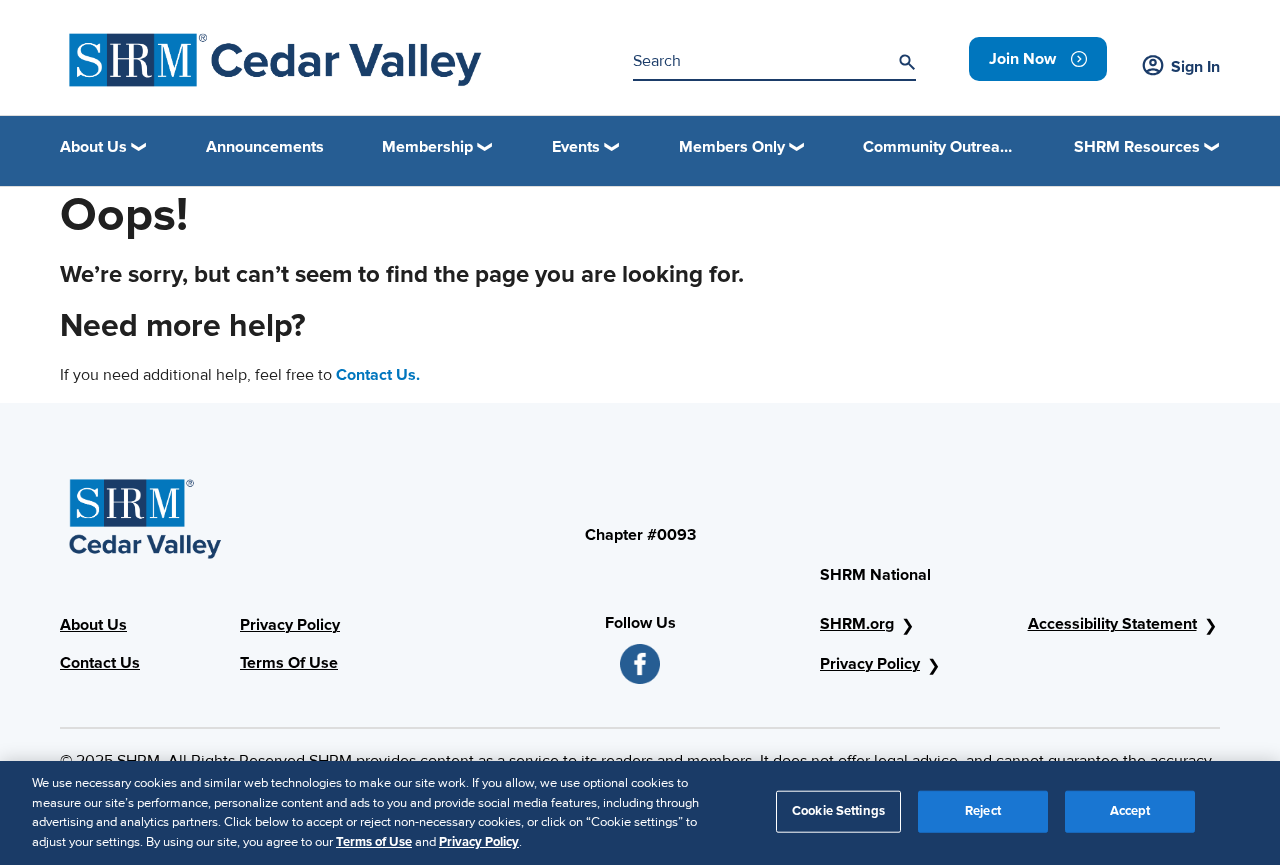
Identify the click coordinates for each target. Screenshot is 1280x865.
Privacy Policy (290, 625)
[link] (1038, 59)
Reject (983, 811)
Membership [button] (427, 147)
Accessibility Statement (1112, 624)
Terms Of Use (289, 663)
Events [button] (576, 147)
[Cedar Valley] (276, 60)
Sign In (1195, 67)
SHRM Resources (1137, 147)
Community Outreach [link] (939, 147)
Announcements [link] (265, 147)
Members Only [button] (732, 147)
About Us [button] (93, 147)
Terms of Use (374, 841)
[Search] (907, 62)
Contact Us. (378, 375)
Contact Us (100, 663)
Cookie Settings (838, 811)
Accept (1130, 811)
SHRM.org (857, 624)
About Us (93, 625)
